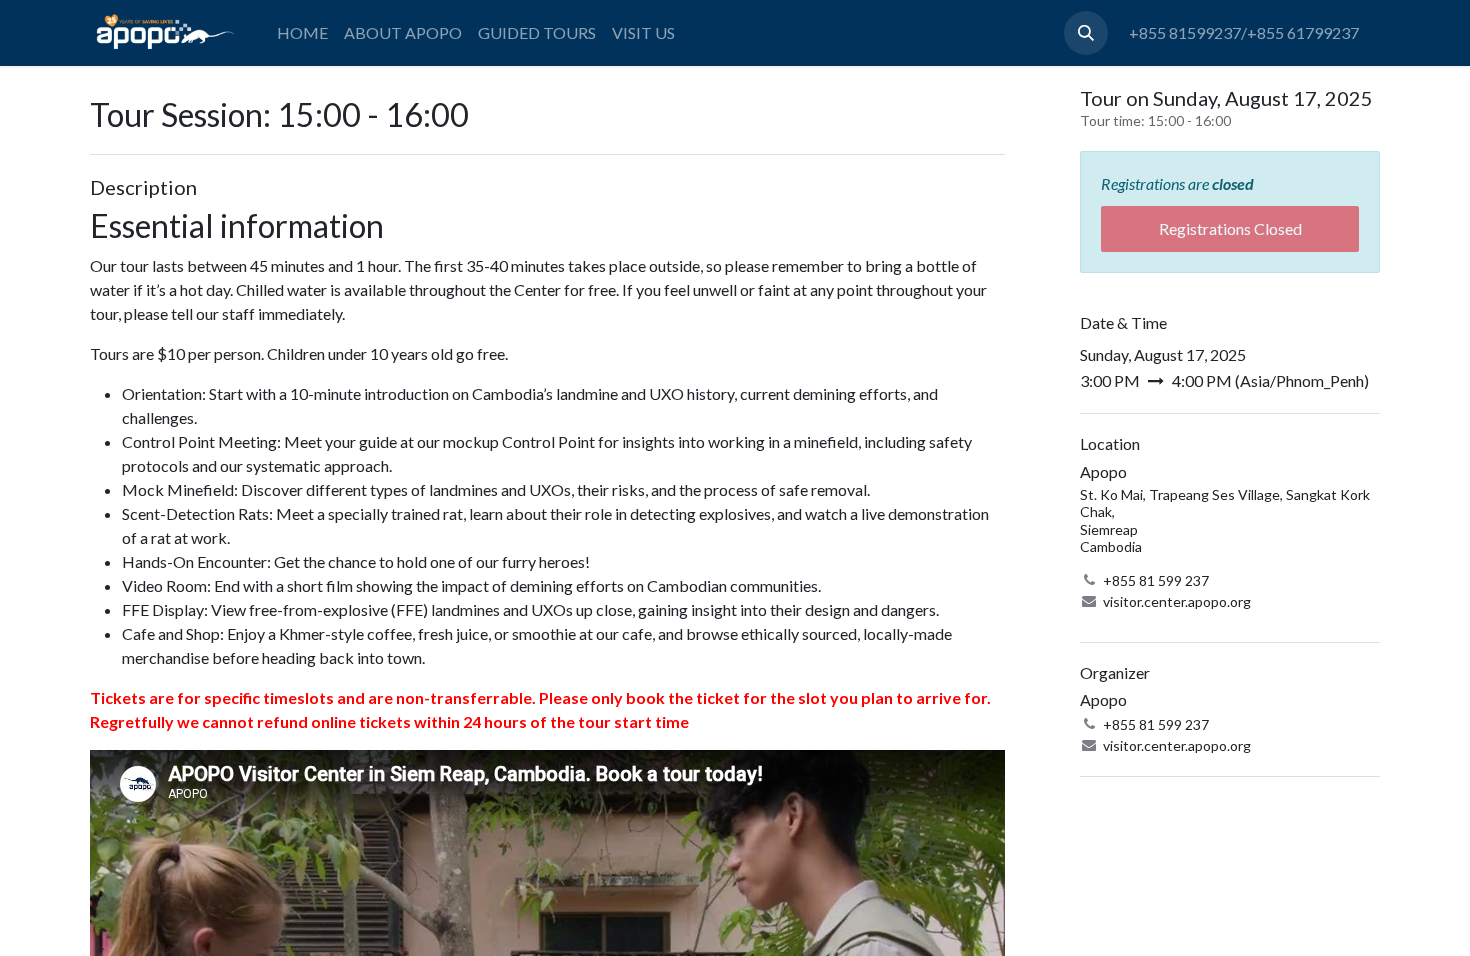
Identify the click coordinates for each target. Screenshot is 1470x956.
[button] (1086, 33)
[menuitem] (302, 33)
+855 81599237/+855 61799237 (1244, 32)
